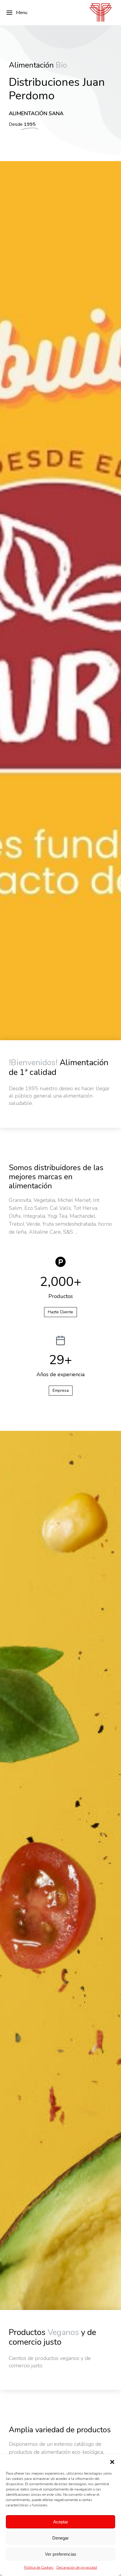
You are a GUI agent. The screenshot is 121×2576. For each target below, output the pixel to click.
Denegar (60, 2538)
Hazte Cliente (60, 1312)
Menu (22, 13)
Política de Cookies (39, 2567)
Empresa (61, 1390)
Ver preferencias (61, 2554)
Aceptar (61, 2522)
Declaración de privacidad (77, 2567)
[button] (112, 2462)
